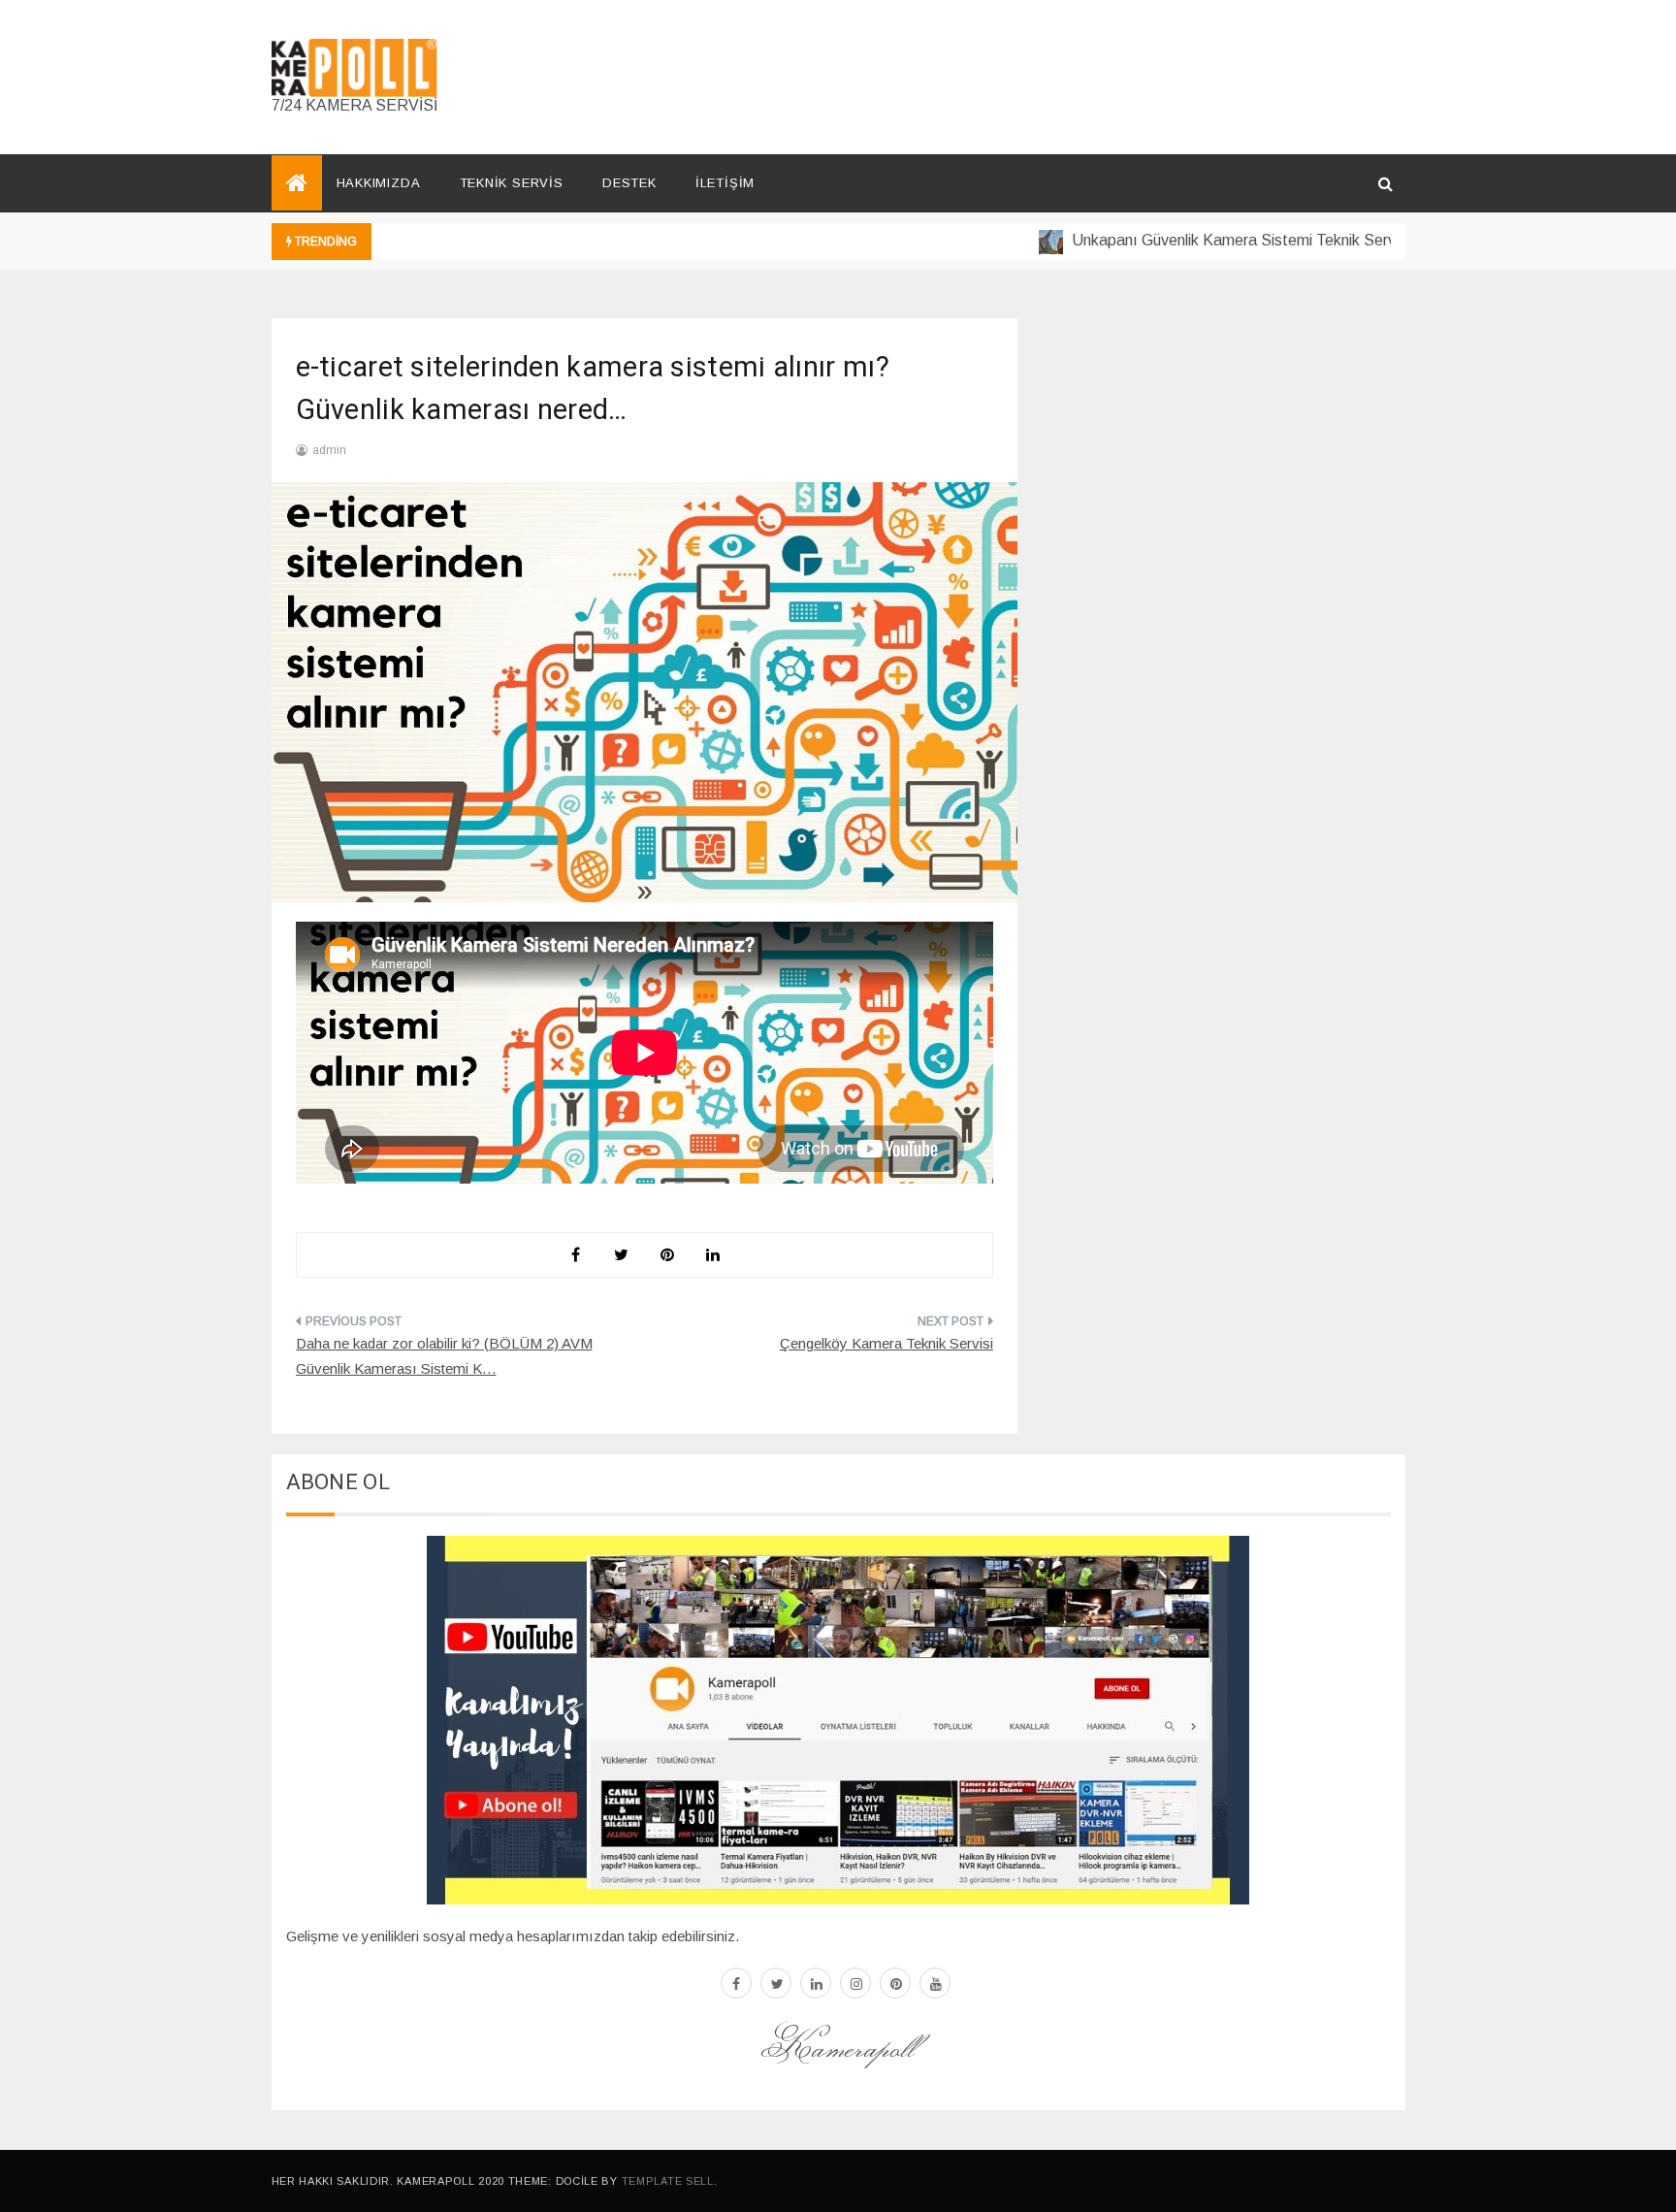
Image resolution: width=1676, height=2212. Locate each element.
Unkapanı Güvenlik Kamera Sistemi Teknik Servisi (1204, 240)
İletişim (725, 183)
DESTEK (629, 183)
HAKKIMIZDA (379, 183)
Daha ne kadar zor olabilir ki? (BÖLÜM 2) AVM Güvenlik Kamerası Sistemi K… (444, 1356)
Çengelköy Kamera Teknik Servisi (886, 1343)
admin (329, 450)
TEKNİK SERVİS (512, 183)
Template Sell (668, 2181)
